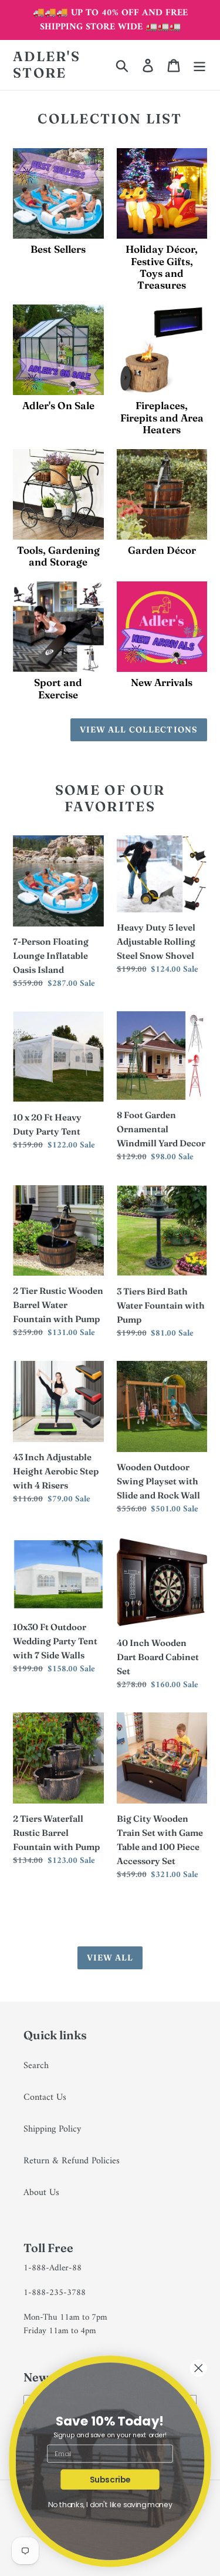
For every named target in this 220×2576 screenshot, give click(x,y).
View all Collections (139, 730)
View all (110, 1958)
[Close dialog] (199, 2368)
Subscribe (110, 2479)
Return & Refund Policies (72, 2161)
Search (36, 2066)
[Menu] (199, 65)
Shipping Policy (52, 2129)
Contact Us (45, 2097)
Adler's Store (47, 65)
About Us (41, 2193)
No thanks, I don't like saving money (110, 2505)
